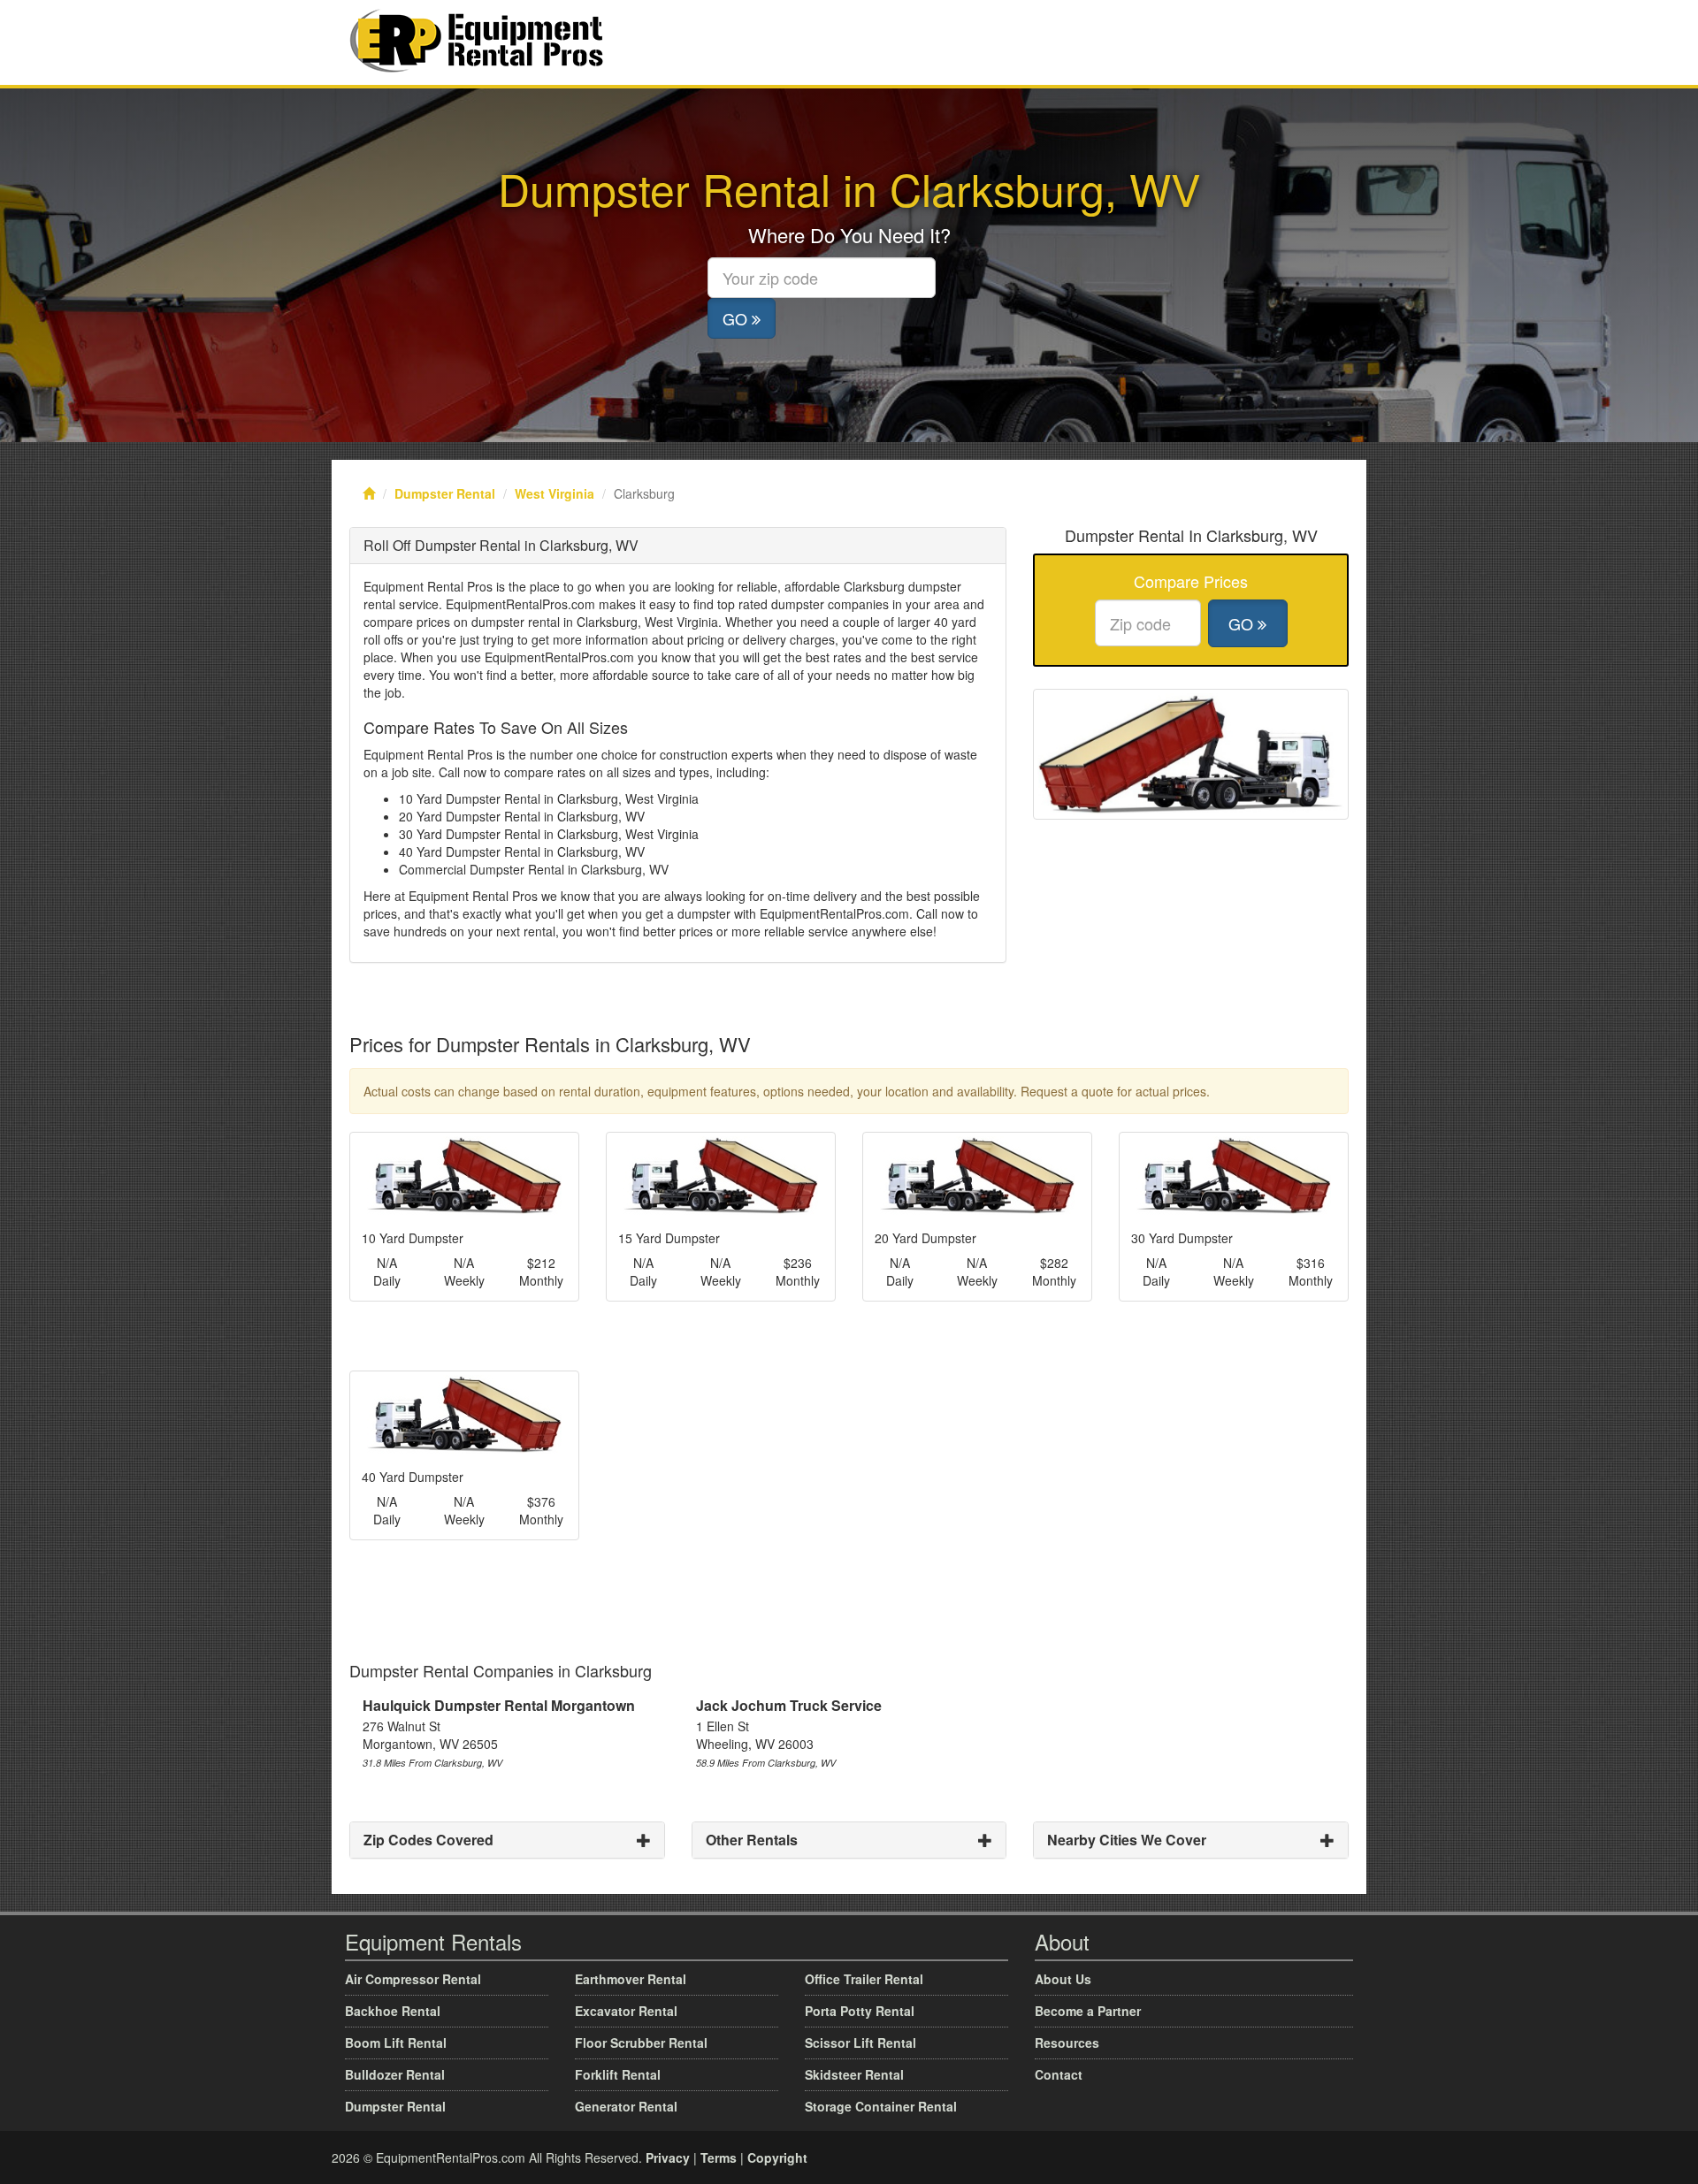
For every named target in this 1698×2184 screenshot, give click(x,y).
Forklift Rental (618, 2074)
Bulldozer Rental (395, 2074)
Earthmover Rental (631, 1979)
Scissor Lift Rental (860, 2043)
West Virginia (555, 493)
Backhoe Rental (393, 2011)
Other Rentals (752, 1840)
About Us (1063, 1979)
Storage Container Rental (881, 2106)
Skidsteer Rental (854, 2074)
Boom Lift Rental (396, 2043)
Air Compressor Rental (413, 1979)
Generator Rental (626, 2106)
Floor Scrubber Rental (641, 2043)
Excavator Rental (626, 2011)
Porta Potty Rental (860, 2011)
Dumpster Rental (445, 493)
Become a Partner (1088, 2011)
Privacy (668, 2157)
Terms (719, 2157)
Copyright (777, 2157)
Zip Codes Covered (428, 1840)
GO (737, 318)
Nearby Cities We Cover (1127, 1840)
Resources (1067, 2043)
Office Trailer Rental (864, 1979)
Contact (1059, 2074)
